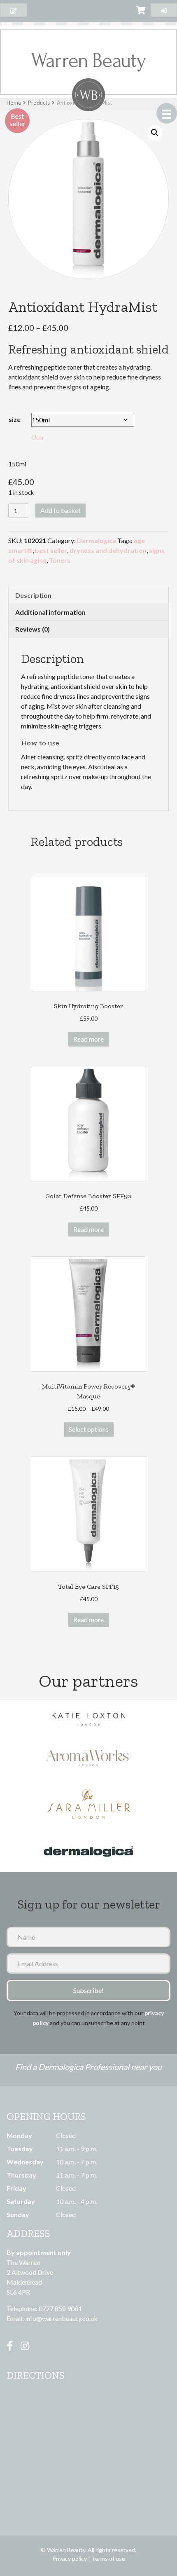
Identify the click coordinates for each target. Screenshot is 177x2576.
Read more (88, 1039)
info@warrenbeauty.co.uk (61, 2318)
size (15, 419)
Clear (38, 438)
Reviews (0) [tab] (33, 629)
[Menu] (167, 113)
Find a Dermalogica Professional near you (88, 2067)
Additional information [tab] (50, 612)
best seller (51, 550)
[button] (155, 133)
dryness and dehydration (108, 550)
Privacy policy (70, 2558)
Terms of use (108, 2558)
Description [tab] (33, 595)
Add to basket (61, 510)
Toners (60, 560)
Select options (89, 1429)
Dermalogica (97, 540)
